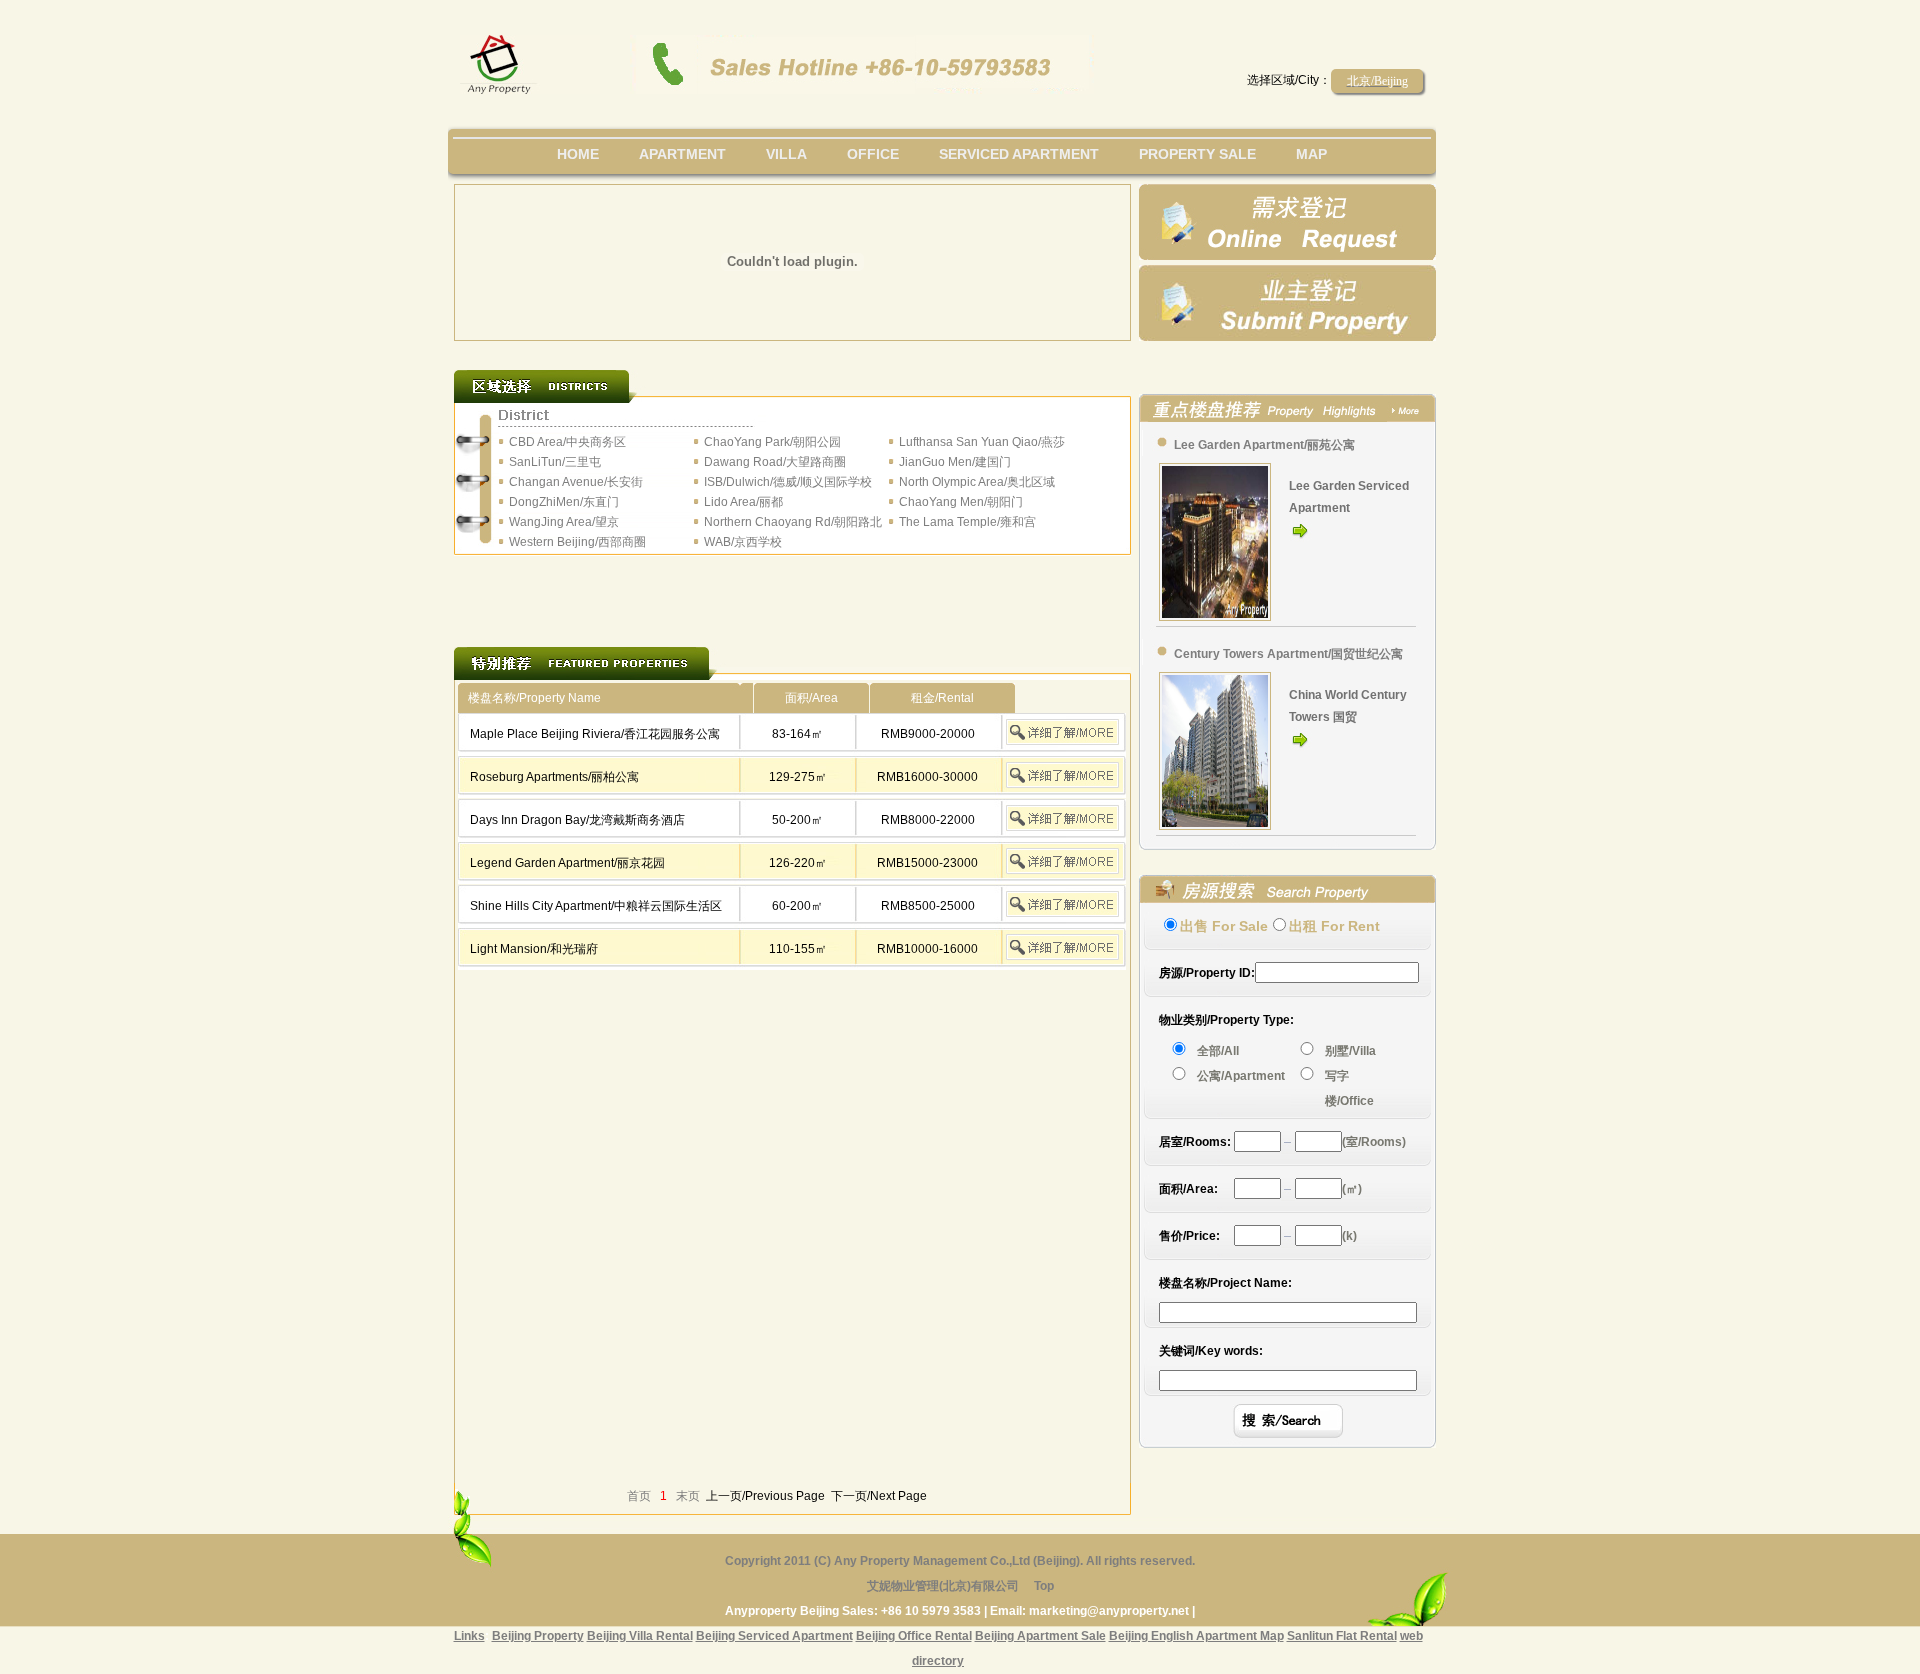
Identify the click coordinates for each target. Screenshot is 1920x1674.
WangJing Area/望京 (564, 522)
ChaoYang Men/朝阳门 (961, 502)
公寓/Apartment (1241, 1076)
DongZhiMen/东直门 (564, 502)
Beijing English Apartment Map (1196, 1636)
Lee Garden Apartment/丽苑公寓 (1264, 445)
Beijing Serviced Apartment (774, 1636)
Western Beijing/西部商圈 (577, 542)
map (1311, 154)
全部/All (1221, 1051)
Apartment (682, 154)
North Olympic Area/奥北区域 (977, 482)
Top (1044, 1586)
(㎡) (1352, 1189)
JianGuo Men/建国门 (955, 462)
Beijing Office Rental (914, 1636)
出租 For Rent (1334, 926)
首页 (639, 1496)
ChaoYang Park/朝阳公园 (772, 442)
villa (786, 154)
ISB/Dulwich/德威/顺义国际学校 (788, 482)
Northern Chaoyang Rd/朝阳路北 (793, 522)
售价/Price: (1189, 1236)
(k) (1349, 1236)
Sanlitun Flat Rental (1342, 1636)
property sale (1197, 154)
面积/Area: (1188, 1189)
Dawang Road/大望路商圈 (775, 462)
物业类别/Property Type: (1226, 1020)
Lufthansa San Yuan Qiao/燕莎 (982, 442)
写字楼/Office (1349, 1088)
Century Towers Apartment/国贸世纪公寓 (1288, 654)
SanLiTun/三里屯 (555, 462)
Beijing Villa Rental (640, 1636)
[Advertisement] (792, 588)
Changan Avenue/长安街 (576, 482)
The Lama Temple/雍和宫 (967, 522)
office (873, 154)
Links (469, 1636)
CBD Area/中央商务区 (567, 442)
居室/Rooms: (1195, 1142)
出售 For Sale (1224, 926)
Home (578, 154)
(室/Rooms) (1374, 1142)
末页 (688, 1496)
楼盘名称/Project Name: (1225, 1283)
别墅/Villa (1350, 1051)
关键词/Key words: (1211, 1351)
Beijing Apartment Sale (1040, 1636)
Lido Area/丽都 (743, 502)
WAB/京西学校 (743, 542)
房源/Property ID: (1207, 973)
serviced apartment (1019, 154)
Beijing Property (538, 1636)
